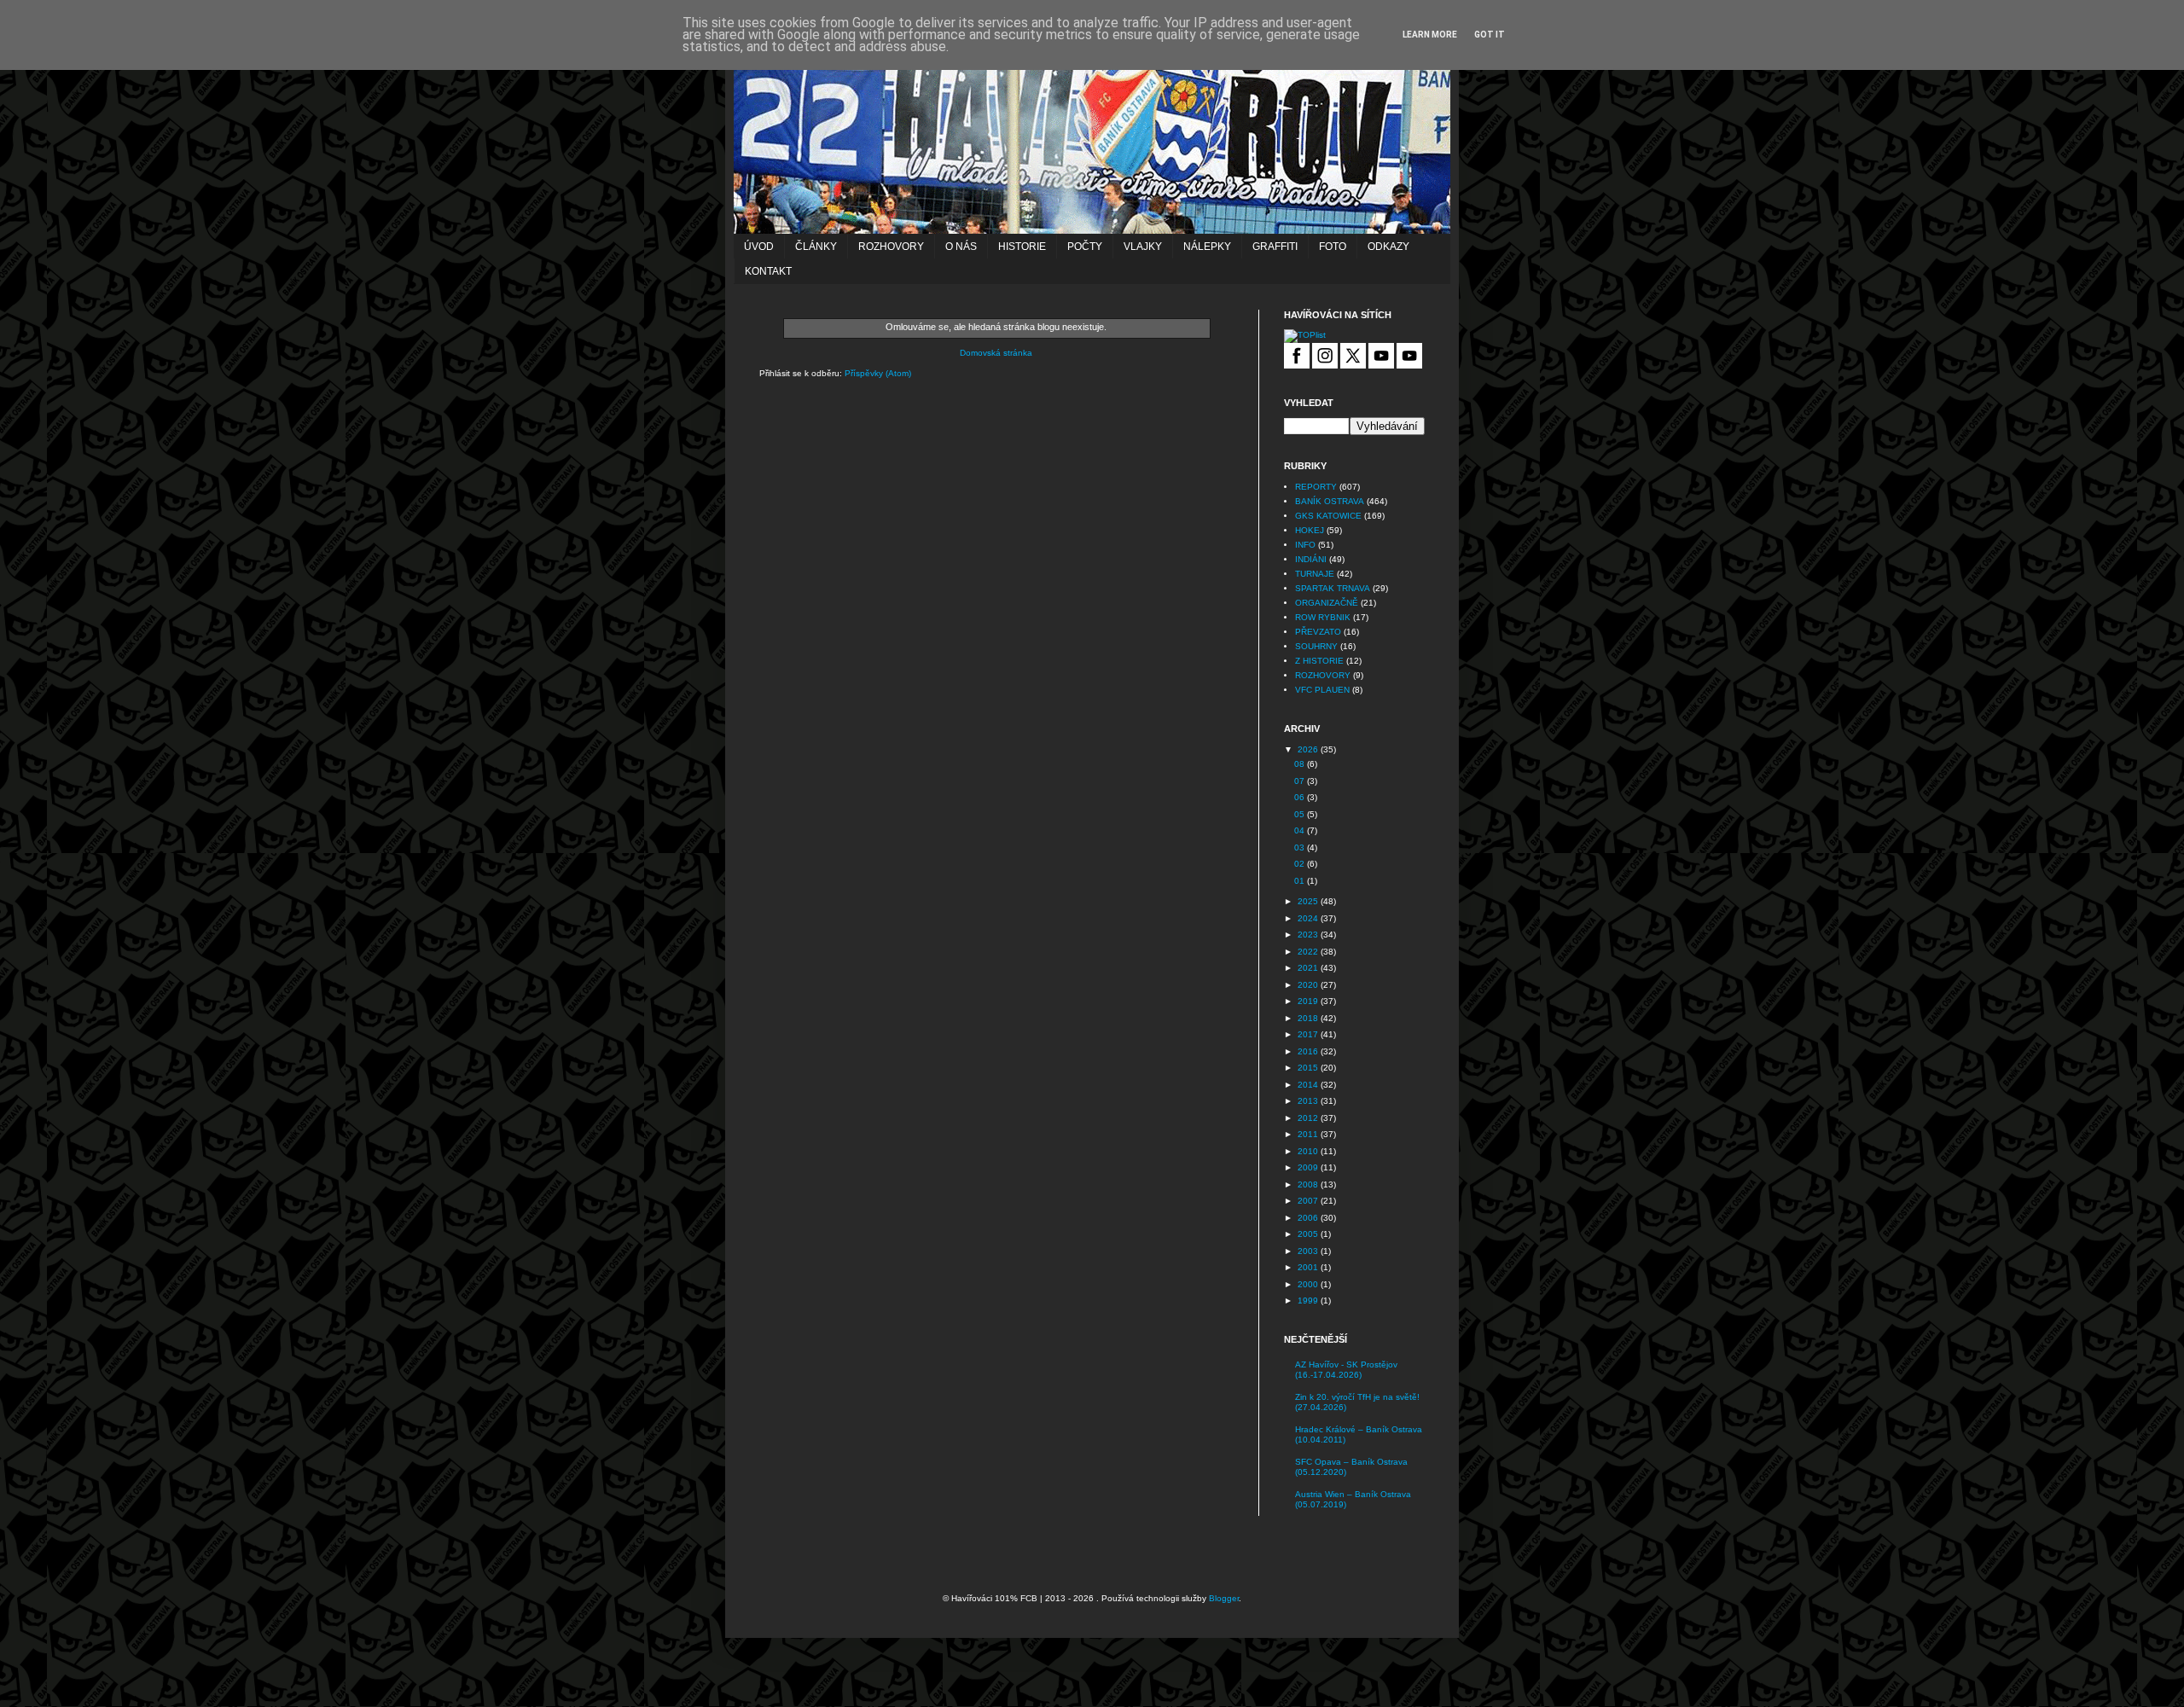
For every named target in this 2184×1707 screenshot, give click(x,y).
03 (1301, 848)
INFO (1305, 545)
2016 (1309, 1051)
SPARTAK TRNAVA (1333, 588)
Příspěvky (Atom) (878, 373)
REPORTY (1316, 487)
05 (1301, 814)
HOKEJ (1310, 530)
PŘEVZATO (1318, 632)
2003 (1309, 1251)
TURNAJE (1315, 574)
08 (1301, 764)
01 (1301, 881)
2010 (1309, 1151)
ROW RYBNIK (1323, 617)
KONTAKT (768, 271)
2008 (1309, 1184)
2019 (1309, 1001)
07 (1301, 781)
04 (1301, 830)
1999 (1309, 1301)
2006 (1309, 1218)
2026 (1309, 749)
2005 (1309, 1234)
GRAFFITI (1275, 247)
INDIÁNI (1311, 559)
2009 (1309, 1167)
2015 (1309, 1068)
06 (1301, 797)
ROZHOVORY (891, 247)
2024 (1309, 918)
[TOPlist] (1305, 335)
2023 (1309, 935)
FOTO (1333, 247)
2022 (1309, 952)
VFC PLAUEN (1322, 690)
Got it (1490, 35)
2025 (1309, 901)
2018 (1309, 1018)
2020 (1309, 985)
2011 (1309, 1134)
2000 (1309, 1284)
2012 (1309, 1118)
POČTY (1085, 247)
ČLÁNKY (816, 247)
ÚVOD (759, 247)
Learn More (1430, 35)
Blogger (1224, 1598)
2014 (1309, 1085)
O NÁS (961, 247)
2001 (1309, 1267)
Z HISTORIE (1319, 661)
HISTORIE (1022, 247)
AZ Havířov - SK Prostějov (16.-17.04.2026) (1346, 1370)
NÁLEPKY (1207, 247)
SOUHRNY (1316, 646)
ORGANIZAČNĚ (1327, 603)
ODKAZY (1388, 247)
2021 (1309, 968)
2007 (1309, 1201)
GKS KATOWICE (1328, 516)
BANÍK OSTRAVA (1330, 501)
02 (1301, 864)
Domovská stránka (996, 353)
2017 (1309, 1034)
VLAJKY (1143, 247)
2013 (1309, 1101)
